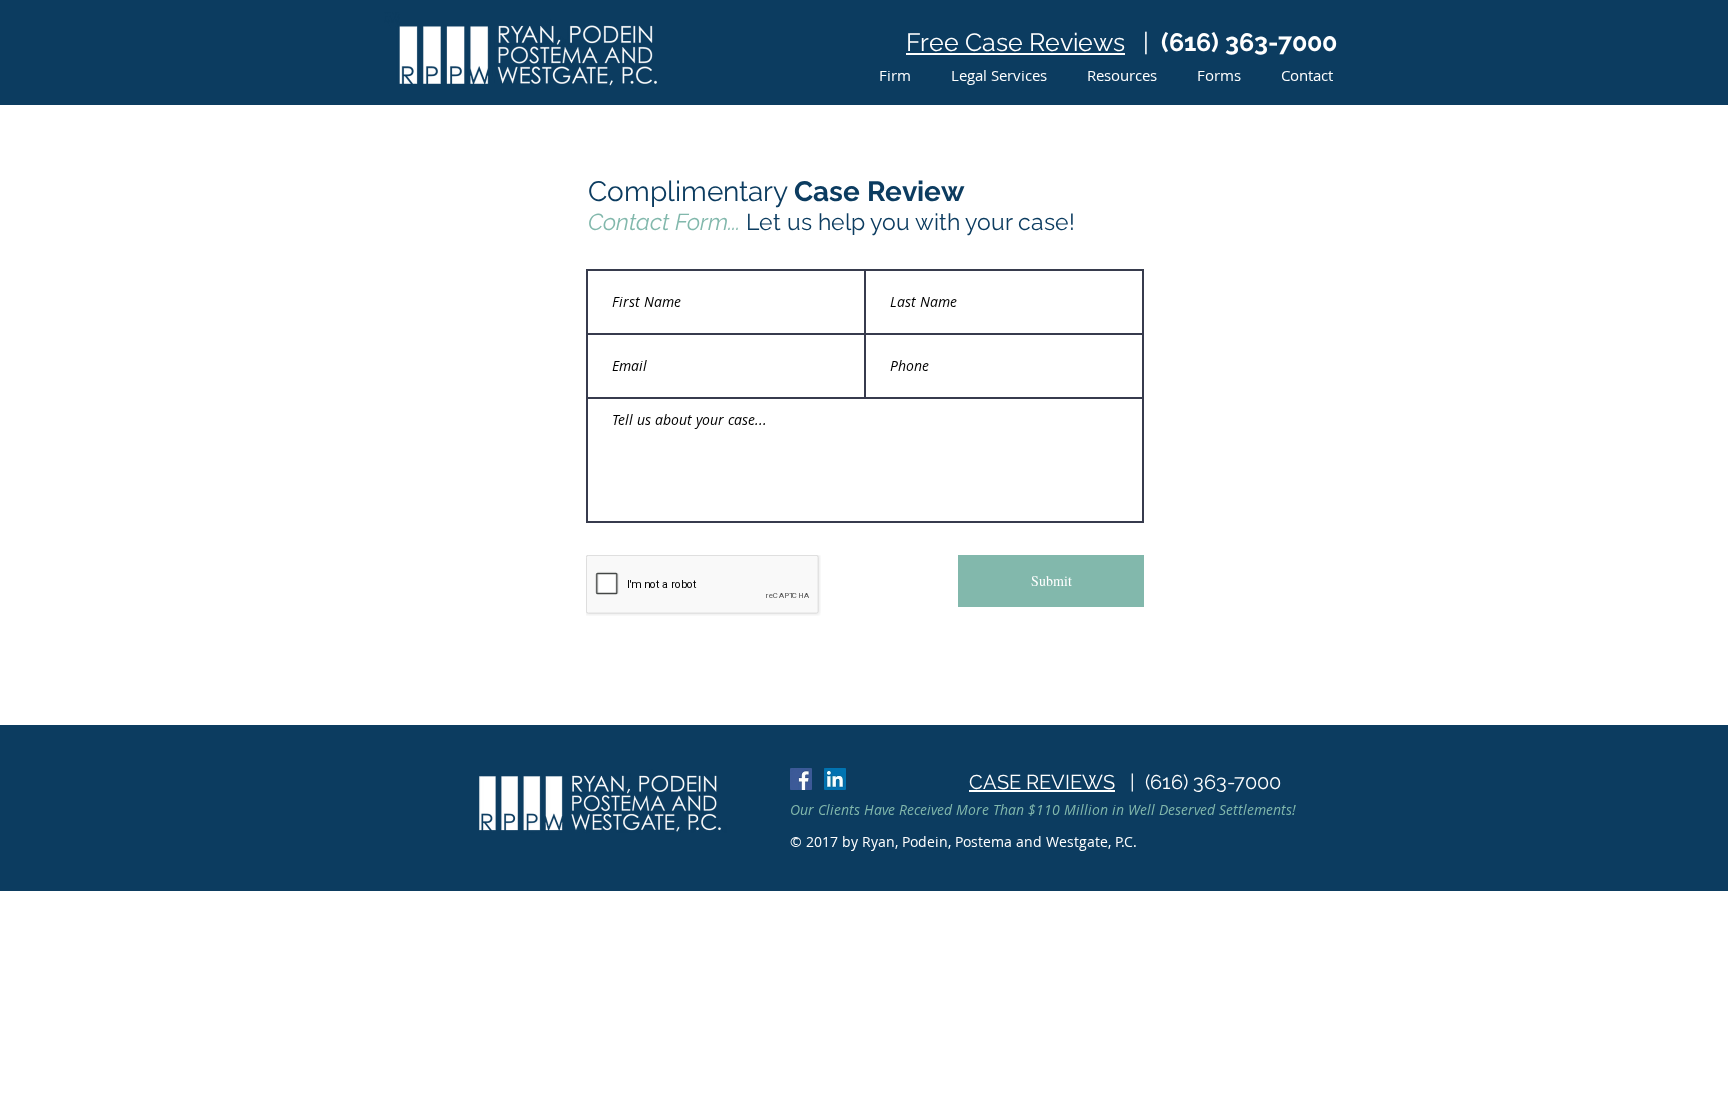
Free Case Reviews (1015, 42)
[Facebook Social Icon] (801, 779)
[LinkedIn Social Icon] (835, 779)
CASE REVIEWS (1042, 782)
